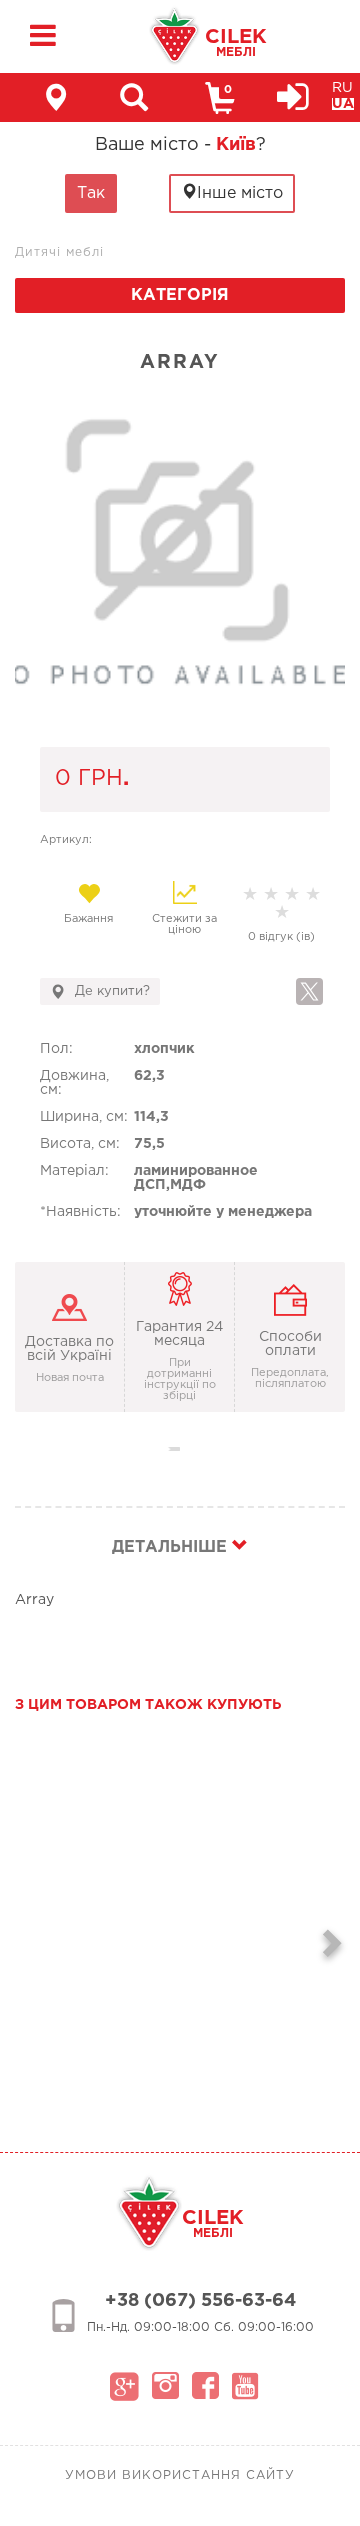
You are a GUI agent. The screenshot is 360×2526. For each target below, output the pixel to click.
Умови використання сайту (180, 2475)
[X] (309, 991)
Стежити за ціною (184, 924)
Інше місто (240, 193)
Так (91, 193)
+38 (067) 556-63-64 (200, 2301)
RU (342, 88)
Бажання (88, 919)
